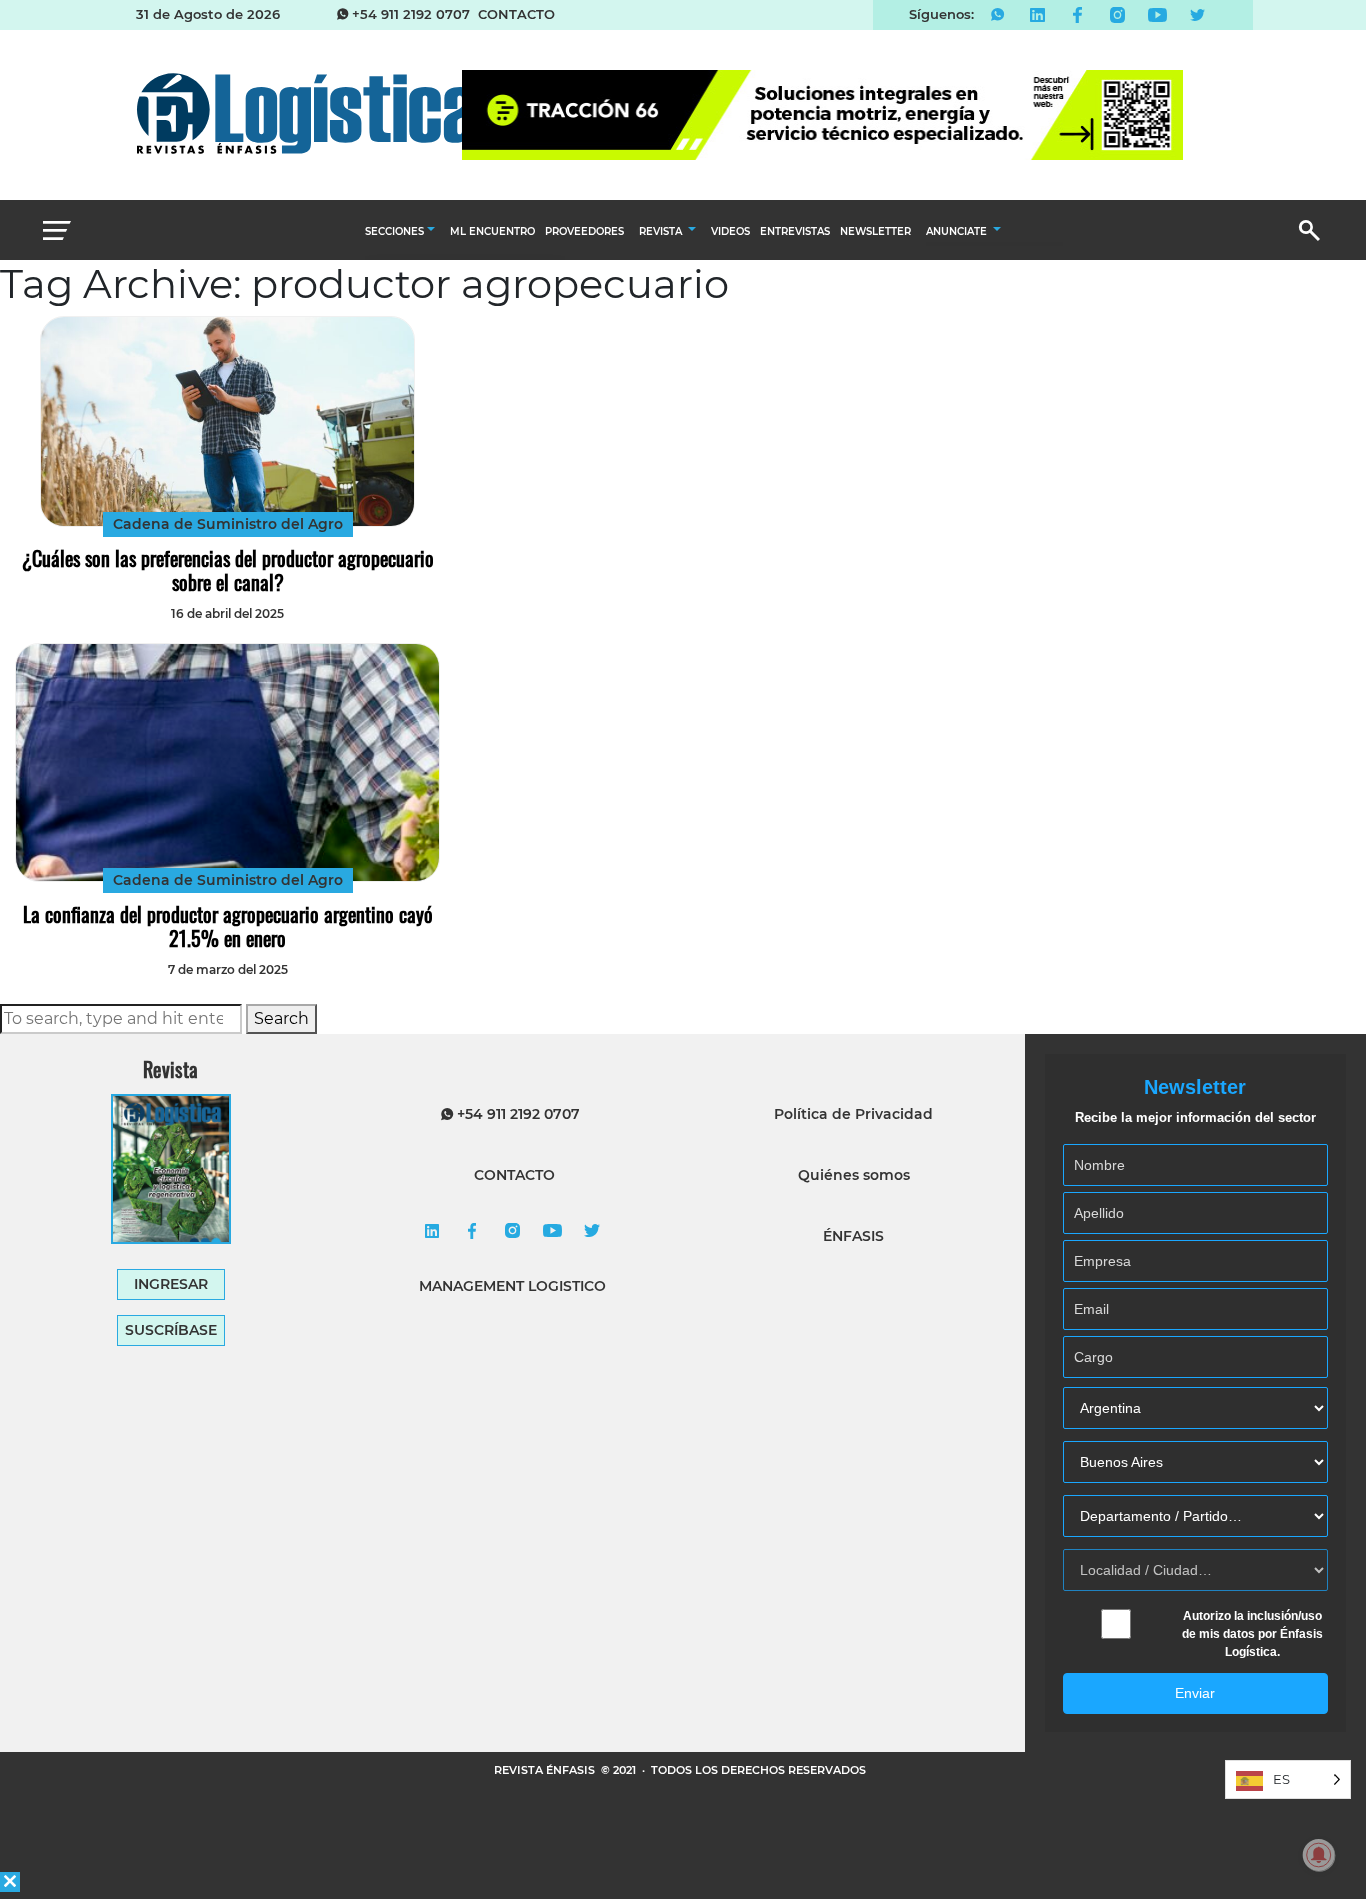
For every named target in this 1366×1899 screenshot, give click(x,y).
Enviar (1195, 1693)
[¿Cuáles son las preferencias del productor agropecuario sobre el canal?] (227, 421)
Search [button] (281, 1018)
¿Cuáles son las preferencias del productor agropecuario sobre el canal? (228, 570)
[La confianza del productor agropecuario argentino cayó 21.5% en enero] (227, 762)
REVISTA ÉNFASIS (546, 1770)
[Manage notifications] (1319, 1855)
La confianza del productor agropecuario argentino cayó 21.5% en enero (228, 926)
